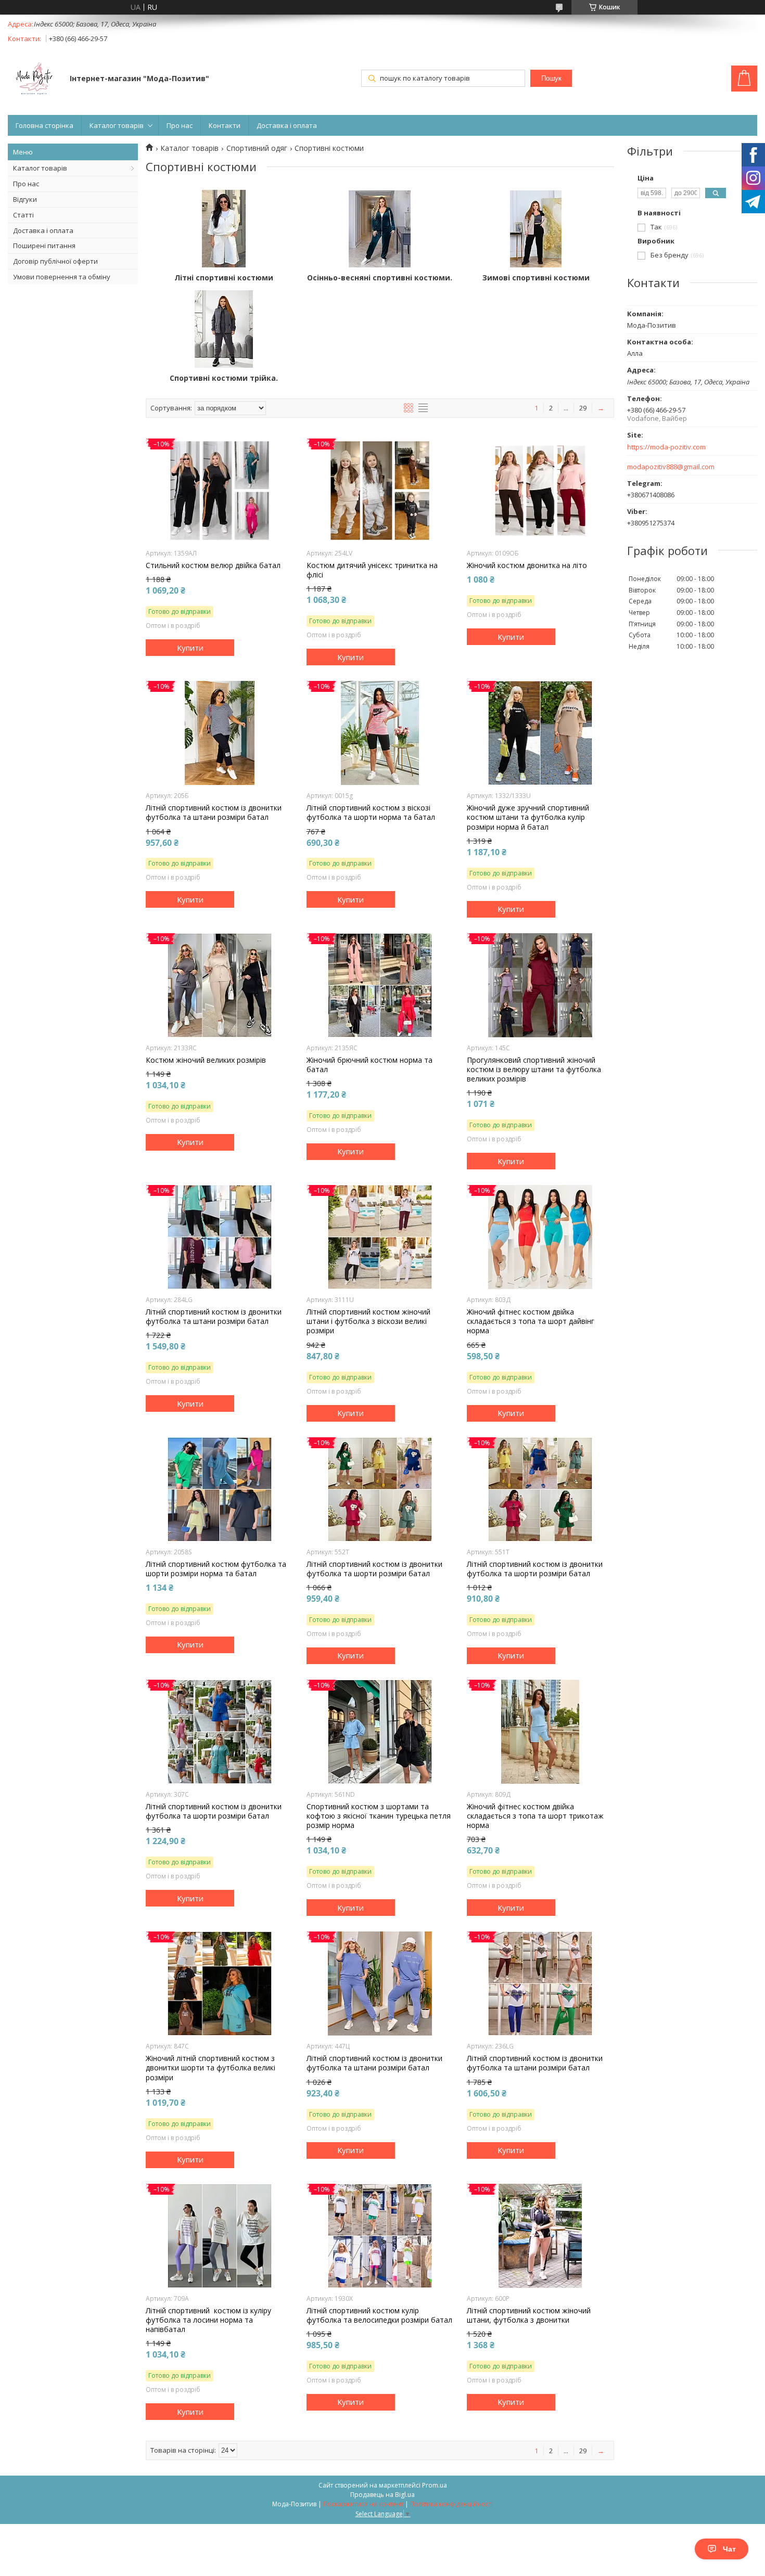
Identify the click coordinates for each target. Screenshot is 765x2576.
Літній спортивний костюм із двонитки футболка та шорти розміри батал (374, 1569)
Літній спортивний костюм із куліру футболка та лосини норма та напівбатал (208, 2320)
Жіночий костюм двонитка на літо (527, 565)
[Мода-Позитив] (34, 80)
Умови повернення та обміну (62, 277)
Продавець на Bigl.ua (382, 2495)
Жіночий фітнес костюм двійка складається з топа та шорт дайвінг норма (531, 1321)
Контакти (225, 125)
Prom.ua (435, 2485)
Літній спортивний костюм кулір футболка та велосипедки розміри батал (379, 2315)
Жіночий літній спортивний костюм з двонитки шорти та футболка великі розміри (211, 2068)
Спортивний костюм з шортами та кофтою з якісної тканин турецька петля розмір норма (379, 1816)
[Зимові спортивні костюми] (536, 229)
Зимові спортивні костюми (536, 278)
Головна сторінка (44, 125)
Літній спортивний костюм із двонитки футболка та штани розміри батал (214, 813)
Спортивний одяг (257, 148)
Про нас (180, 125)
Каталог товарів (117, 125)
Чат (729, 2549)
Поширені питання (44, 246)
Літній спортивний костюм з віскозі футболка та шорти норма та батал (371, 813)
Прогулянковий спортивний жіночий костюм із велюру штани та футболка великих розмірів (534, 1070)
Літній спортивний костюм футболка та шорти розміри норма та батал (216, 1569)
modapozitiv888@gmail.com (671, 467)
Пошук (551, 78)
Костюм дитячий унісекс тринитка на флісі (372, 570)
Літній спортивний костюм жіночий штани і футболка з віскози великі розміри (368, 1321)
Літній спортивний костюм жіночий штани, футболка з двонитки (529, 2315)
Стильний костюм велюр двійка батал (213, 565)
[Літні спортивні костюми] (224, 229)
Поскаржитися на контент (363, 2504)
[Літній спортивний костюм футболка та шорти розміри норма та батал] (219, 1489)
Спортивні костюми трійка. (224, 378)
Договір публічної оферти (55, 261)
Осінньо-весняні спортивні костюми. (380, 278)
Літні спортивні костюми (224, 278)
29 (583, 408)
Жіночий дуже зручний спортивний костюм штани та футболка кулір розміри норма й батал (528, 817)
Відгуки (25, 199)
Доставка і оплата (287, 125)
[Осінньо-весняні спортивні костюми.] (380, 229)
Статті (23, 215)
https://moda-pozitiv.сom (666, 447)
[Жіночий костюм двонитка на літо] (540, 491)
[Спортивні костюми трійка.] (224, 329)
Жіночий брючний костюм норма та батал (369, 1065)
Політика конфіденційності (451, 2504)
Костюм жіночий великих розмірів (206, 1060)
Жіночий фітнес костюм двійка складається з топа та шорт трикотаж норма (535, 1816)
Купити (190, 648)
